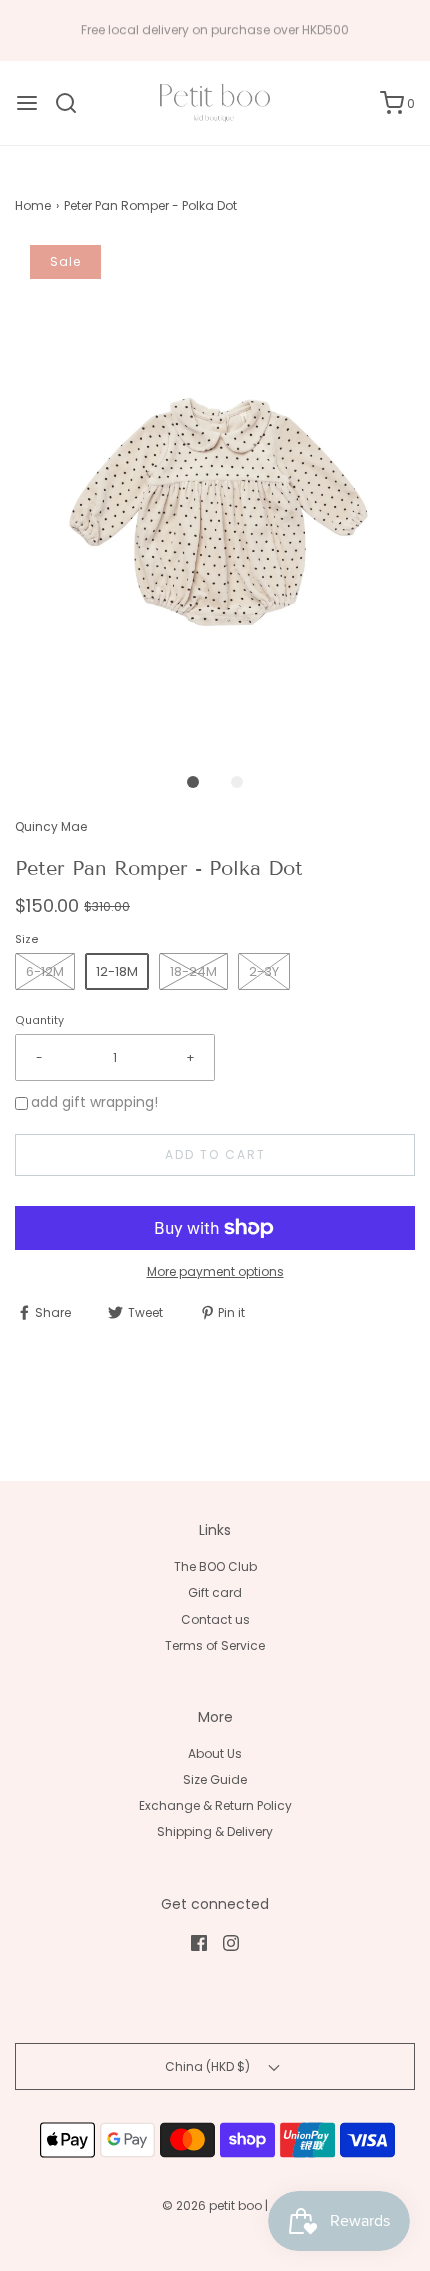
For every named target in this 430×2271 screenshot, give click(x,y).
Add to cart (215, 1154)
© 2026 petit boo (213, 2205)
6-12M (45, 971)
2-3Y (264, 971)
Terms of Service (215, 1645)
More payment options (215, 1271)
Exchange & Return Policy (215, 1805)
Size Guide (215, 1779)
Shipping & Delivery (215, 1831)
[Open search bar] (73, 103)
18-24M (193, 971)
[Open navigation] (27, 103)
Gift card (215, 1592)
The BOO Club (215, 1566)
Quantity (39, 1020)
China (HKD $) (209, 2066)
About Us (215, 1753)
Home (33, 205)
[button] (215, 495)
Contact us (215, 1619)
